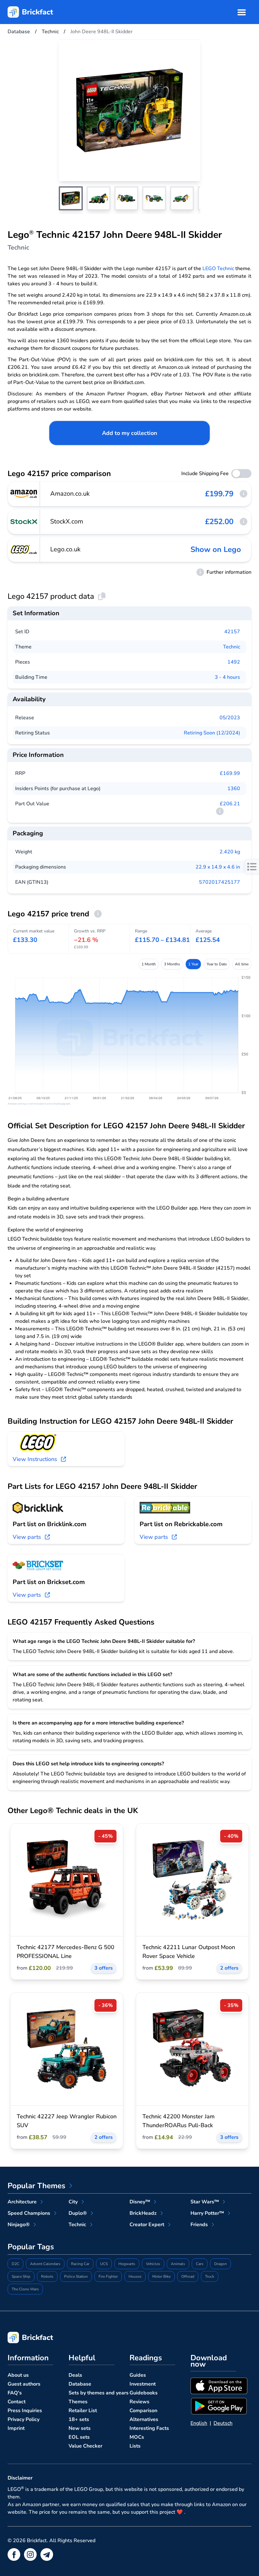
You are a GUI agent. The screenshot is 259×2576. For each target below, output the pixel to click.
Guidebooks (144, 2393)
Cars (200, 2264)
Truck (210, 2276)
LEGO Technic (218, 269)
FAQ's (15, 2393)
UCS (104, 2264)
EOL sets (79, 2437)
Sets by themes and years (99, 2393)
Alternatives (144, 2419)
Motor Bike (161, 2276)
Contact (17, 2402)
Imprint (16, 2428)
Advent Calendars (45, 2264)
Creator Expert (147, 2225)
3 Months (172, 964)
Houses (135, 2276)
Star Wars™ (205, 2202)
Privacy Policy (24, 2419)
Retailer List (83, 2411)
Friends (199, 2225)
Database (80, 2384)
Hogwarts (127, 2264)
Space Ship (21, 2276)
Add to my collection (130, 433)
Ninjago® (19, 2225)
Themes (78, 2402)
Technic (232, 647)
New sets (80, 2428)
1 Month (149, 964)
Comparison (143, 2411)
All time (242, 964)
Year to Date (217, 964)
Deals (75, 2375)
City (73, 2202)
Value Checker (85, 2446)
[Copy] (102, 596)
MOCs (137, 2437)
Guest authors (24, 2384)
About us (18, 2375)
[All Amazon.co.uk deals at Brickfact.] (24, 494)
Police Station (76, 2276)
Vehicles (153, 2264)
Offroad (188, 2276)
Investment (143, 2384)
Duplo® (78, 2213)
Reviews (139, 2402)
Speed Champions (29, 2213)
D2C (15, 2264)
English (199, 2423)
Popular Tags (31, 2247)
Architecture (22, 2202)
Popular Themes (36, 2186)
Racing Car (80, 2264)
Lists (135, 2446)
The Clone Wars (25, 2289)
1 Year (193, 964)
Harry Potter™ (207, 2213)
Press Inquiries (25, 2411)
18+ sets (79, 2419)
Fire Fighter (108, 2276)
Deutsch (223, 2423)
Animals (178, 2264)
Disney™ (140, 2202)
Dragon (220, 2264)
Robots (47, 2276)
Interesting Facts (149, 2428)
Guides (138, 2375)
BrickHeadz (143, 2213)
